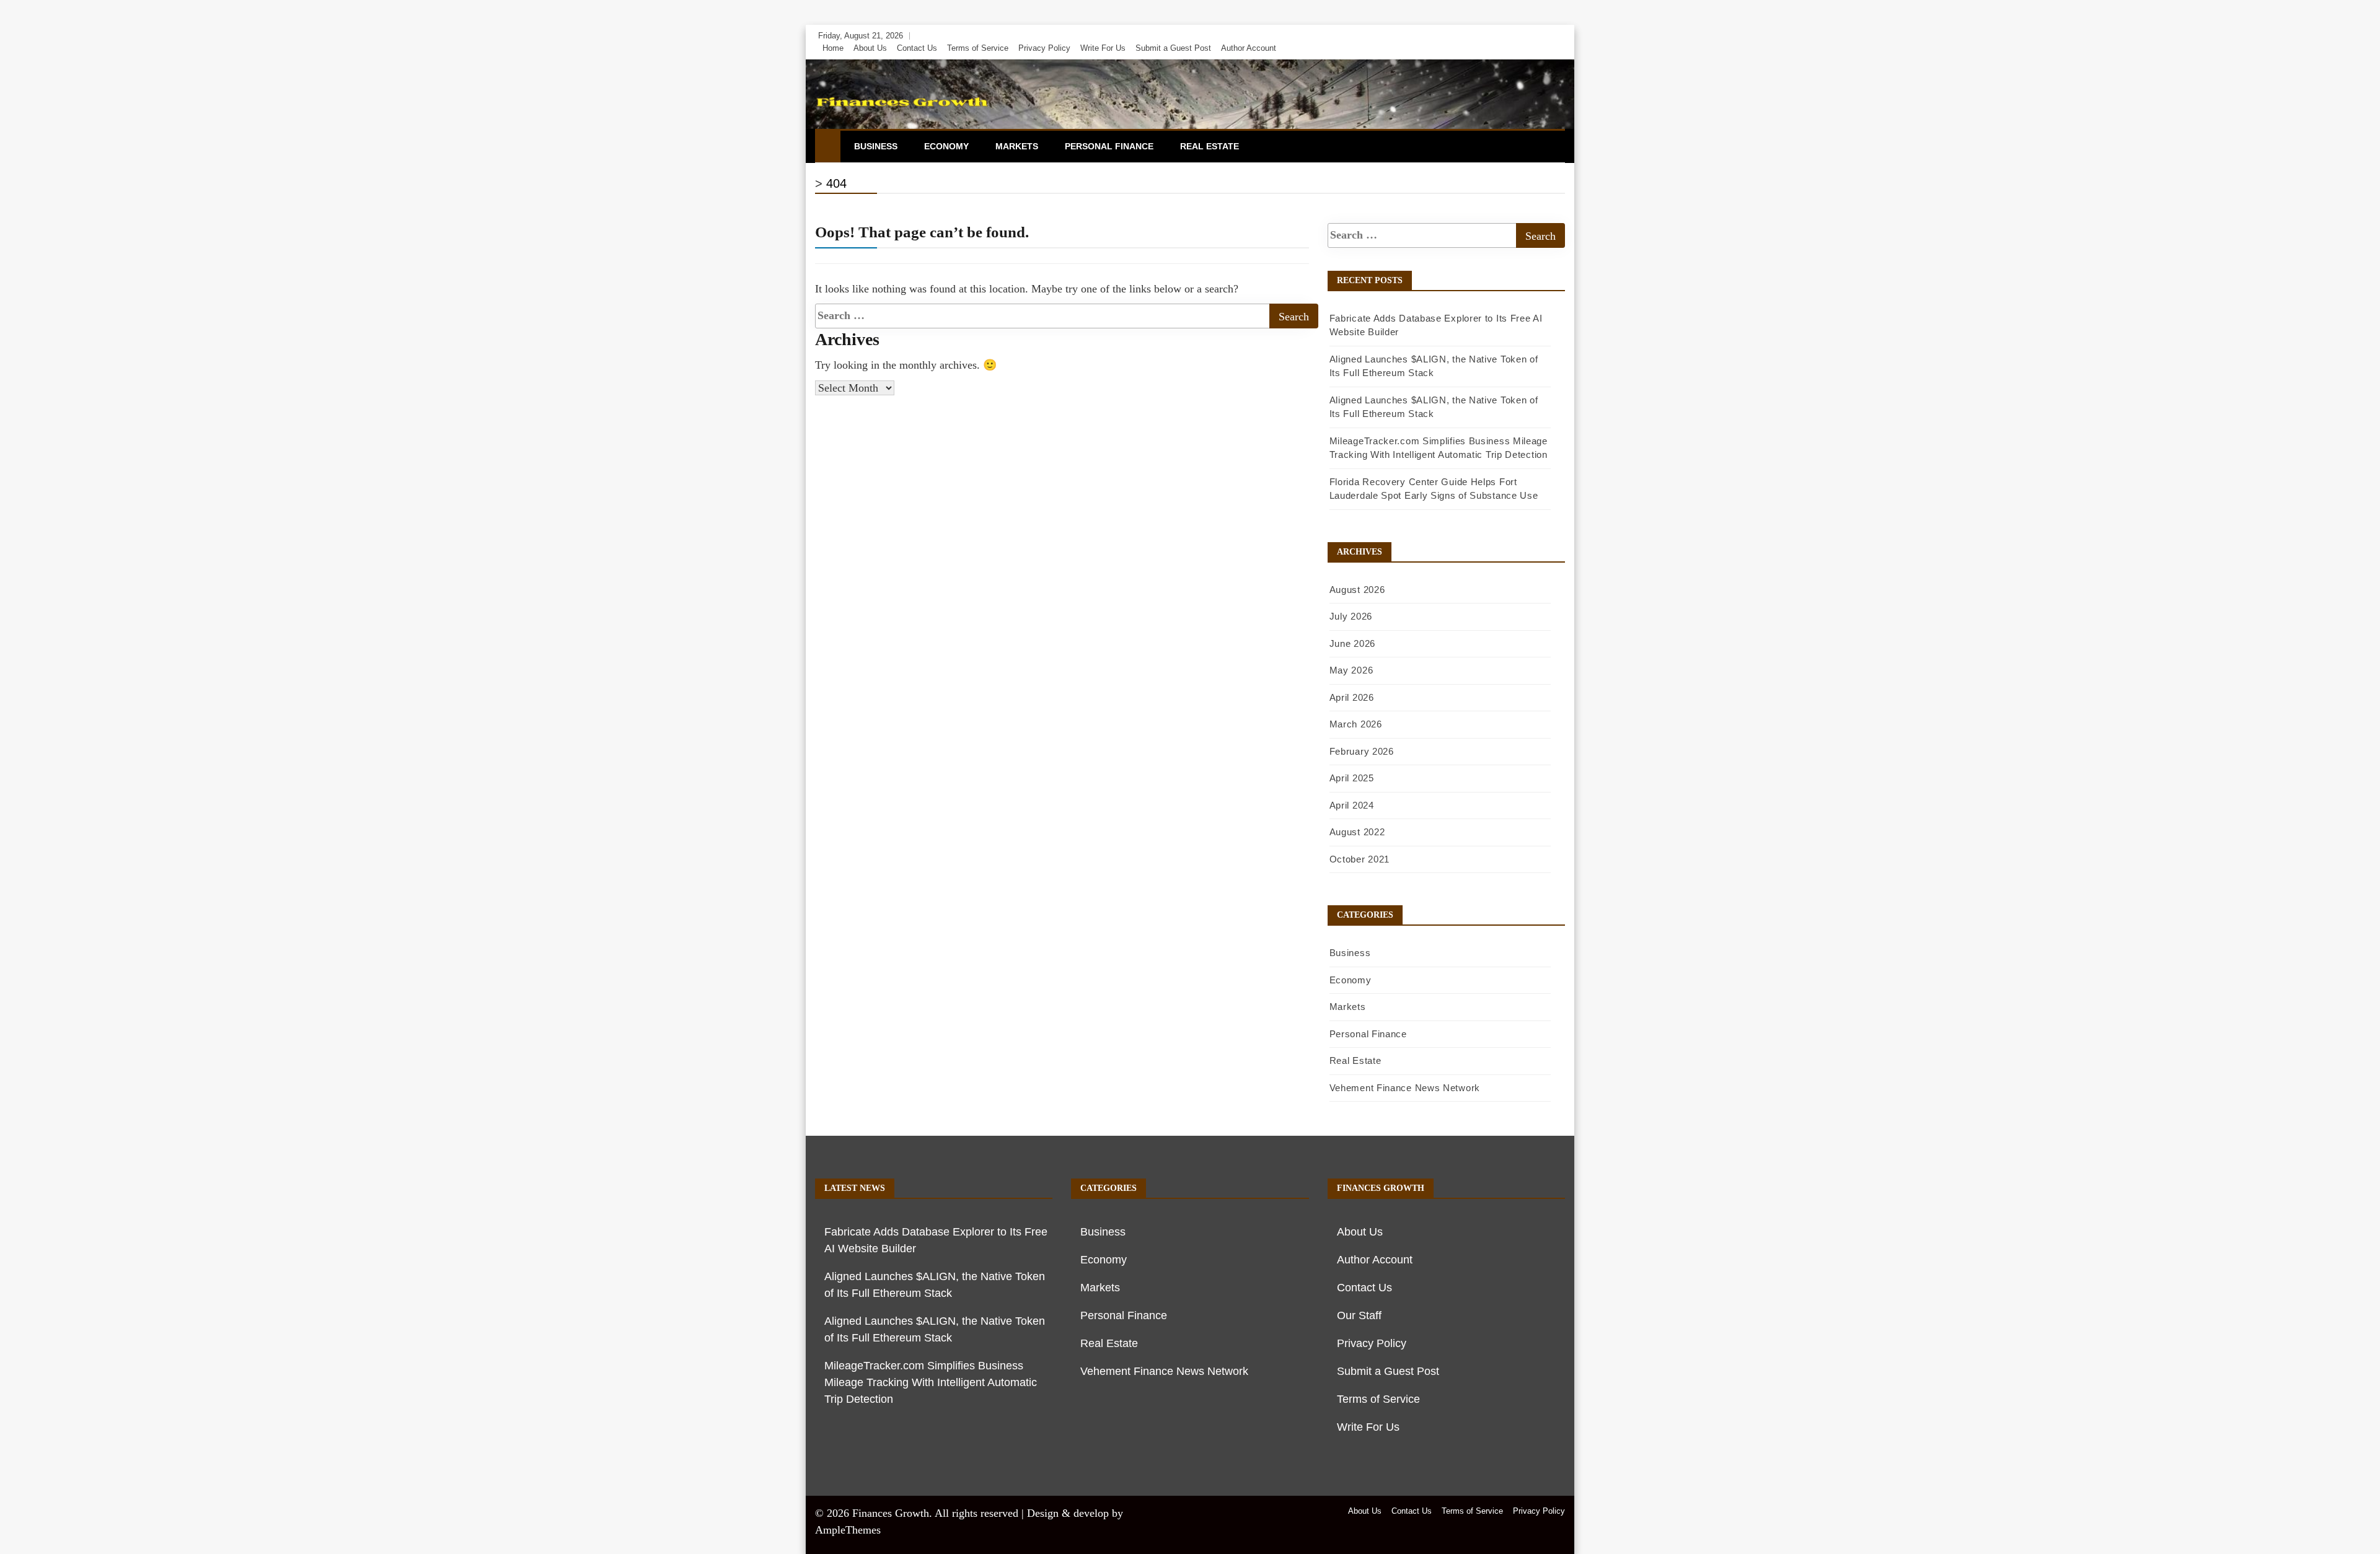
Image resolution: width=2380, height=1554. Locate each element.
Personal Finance (1109, 146)
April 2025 (1352, 778)
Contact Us (917, 48)
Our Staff (1359, 1315)
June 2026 (1352, 643)
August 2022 (1357, 832)
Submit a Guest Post (1173, 48)
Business (876, 146)
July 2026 (1351, 616)
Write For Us (1103, 48)
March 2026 (1356, 724)
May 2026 (1351, 670)
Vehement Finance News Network (1405, 1088)
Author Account (1249, 48)
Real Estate (1210, 146)
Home (833, 48)
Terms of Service (978, 48)
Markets (1017, 146)
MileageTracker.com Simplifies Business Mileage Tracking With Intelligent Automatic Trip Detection (931, 1382)
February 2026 (1362, 751)
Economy (946, 146)
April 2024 (1352, 805)
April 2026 (1352, 697)
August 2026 (1357, 590)
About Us (870, 48)
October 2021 (1360, 859)
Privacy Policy (1044, 48)
